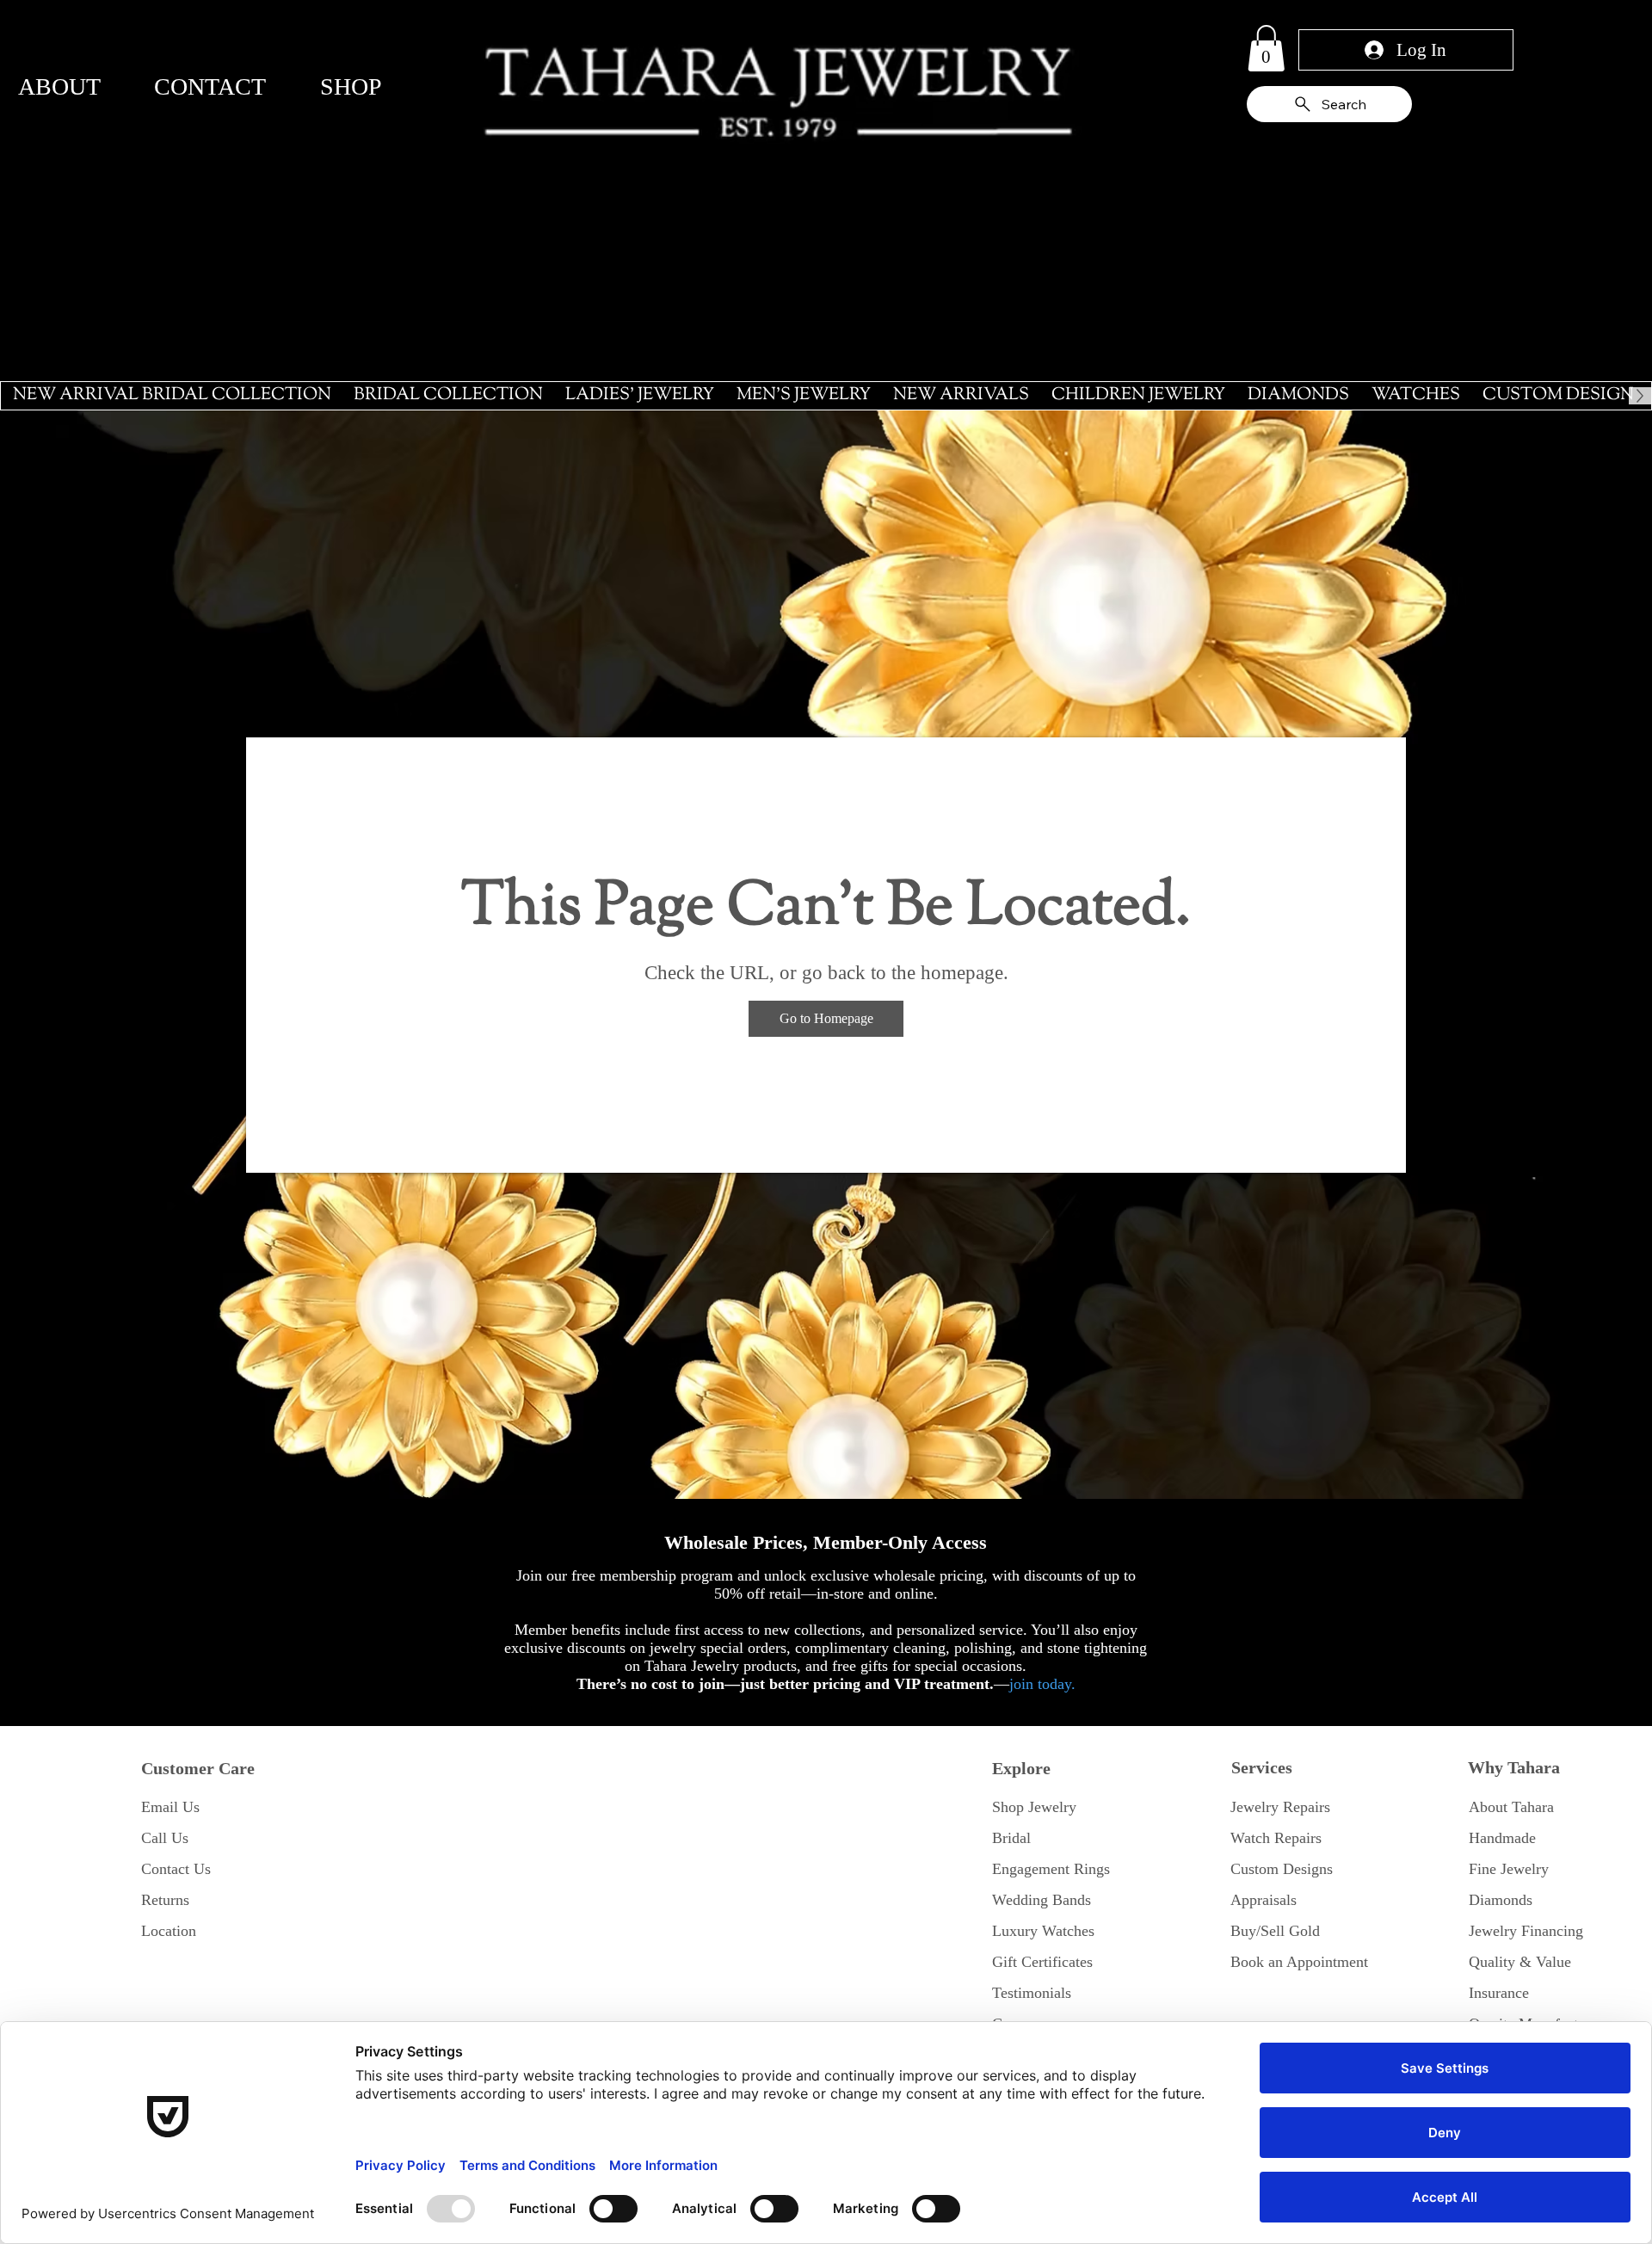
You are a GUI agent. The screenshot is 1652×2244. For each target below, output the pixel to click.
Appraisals (1264, 1900)
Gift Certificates (1042, 1962)
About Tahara (1511, 1807)
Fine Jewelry (1509, 1869)
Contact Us (176, 1869)
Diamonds (1501, 1900)
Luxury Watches (1043, 1931)
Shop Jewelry (1034, 1807)
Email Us (170, 1807)
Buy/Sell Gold (1275, 1931)
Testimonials (1032, 1993)
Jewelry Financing (1526, 1931)
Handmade (1502, 1838)
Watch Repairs (1276, 1838)
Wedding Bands (1042, 1900)
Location (169, 1931)
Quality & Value (1520, 1962)
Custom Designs (1282, 1869)
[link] (1266, 48)
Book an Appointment (1299, 1962)
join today (1040, 1684)
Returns (165, 1900)
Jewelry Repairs (1280, 1807)
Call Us (165, 1838)
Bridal (1011, 1838)
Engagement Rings (1051, 1869)
